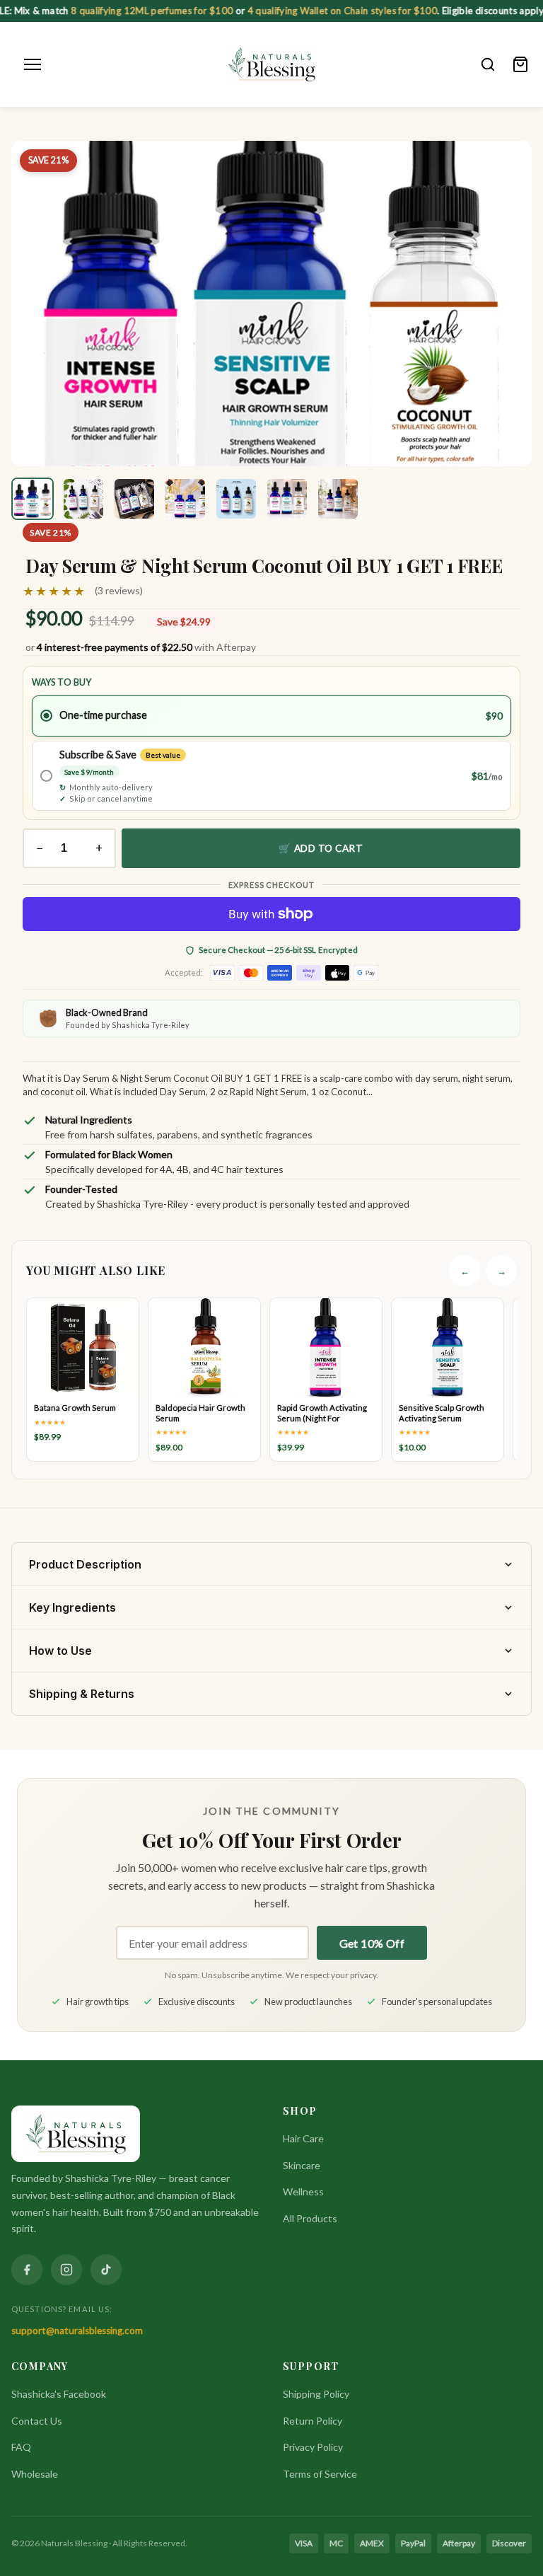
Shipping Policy (316, 2394)
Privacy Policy (313, 2447)
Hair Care (303, 2138)
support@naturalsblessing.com (77, 2330)
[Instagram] (66, 2270)
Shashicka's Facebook (59, 2394)
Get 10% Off (372, 1943)
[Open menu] (33, 64)
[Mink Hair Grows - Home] (272, 64)
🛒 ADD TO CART (321, 848)
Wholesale (35, 2474)
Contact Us (37, 2421)
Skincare (302, 2165)
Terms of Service (320, 2474)
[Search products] (488, 64)
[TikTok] (106, 2270)
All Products (310, 2218)
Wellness (303, 2191)
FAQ (21, 2447)
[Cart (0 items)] (520, 64)
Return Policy (313, 2421)
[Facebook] (27, 2270)
